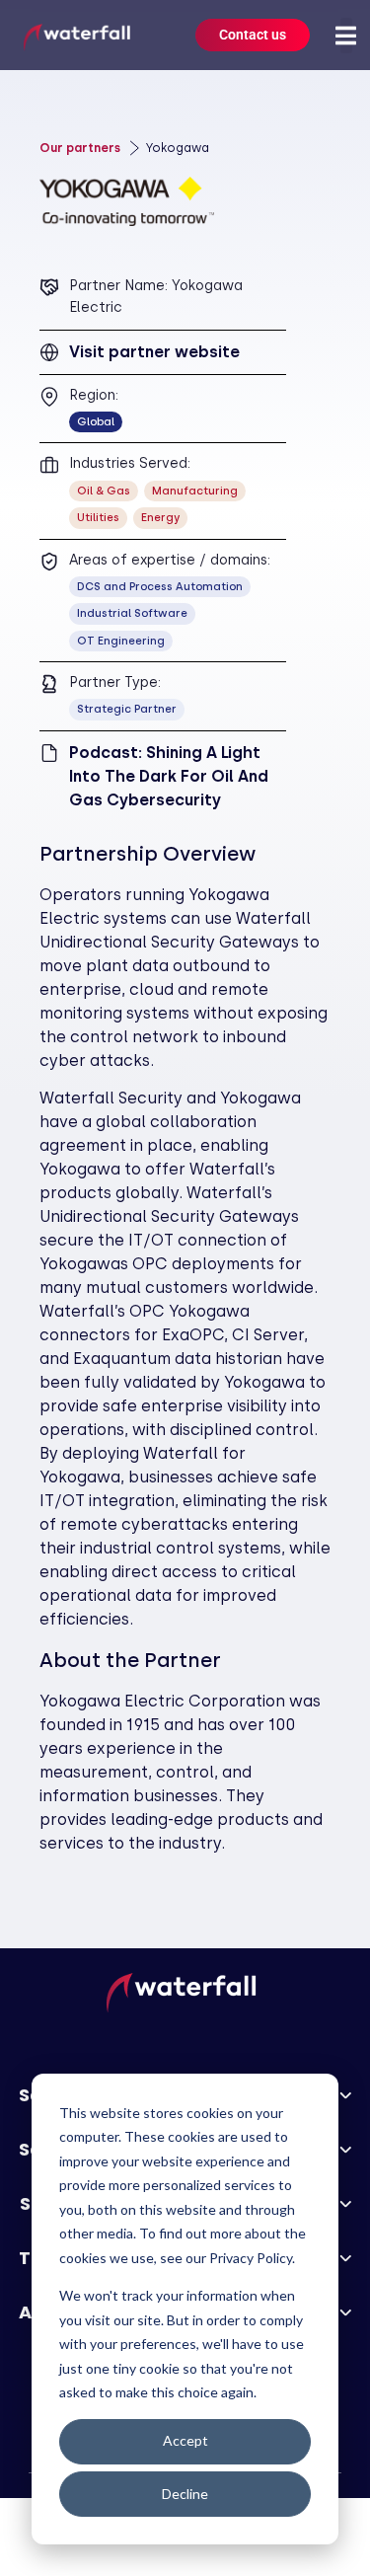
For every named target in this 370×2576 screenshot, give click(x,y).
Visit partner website (154, 352)
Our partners (80, 148)
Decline (185, 2494)
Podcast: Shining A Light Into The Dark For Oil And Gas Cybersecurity (169, 776)
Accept (185, 2440)
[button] (346, 36)
